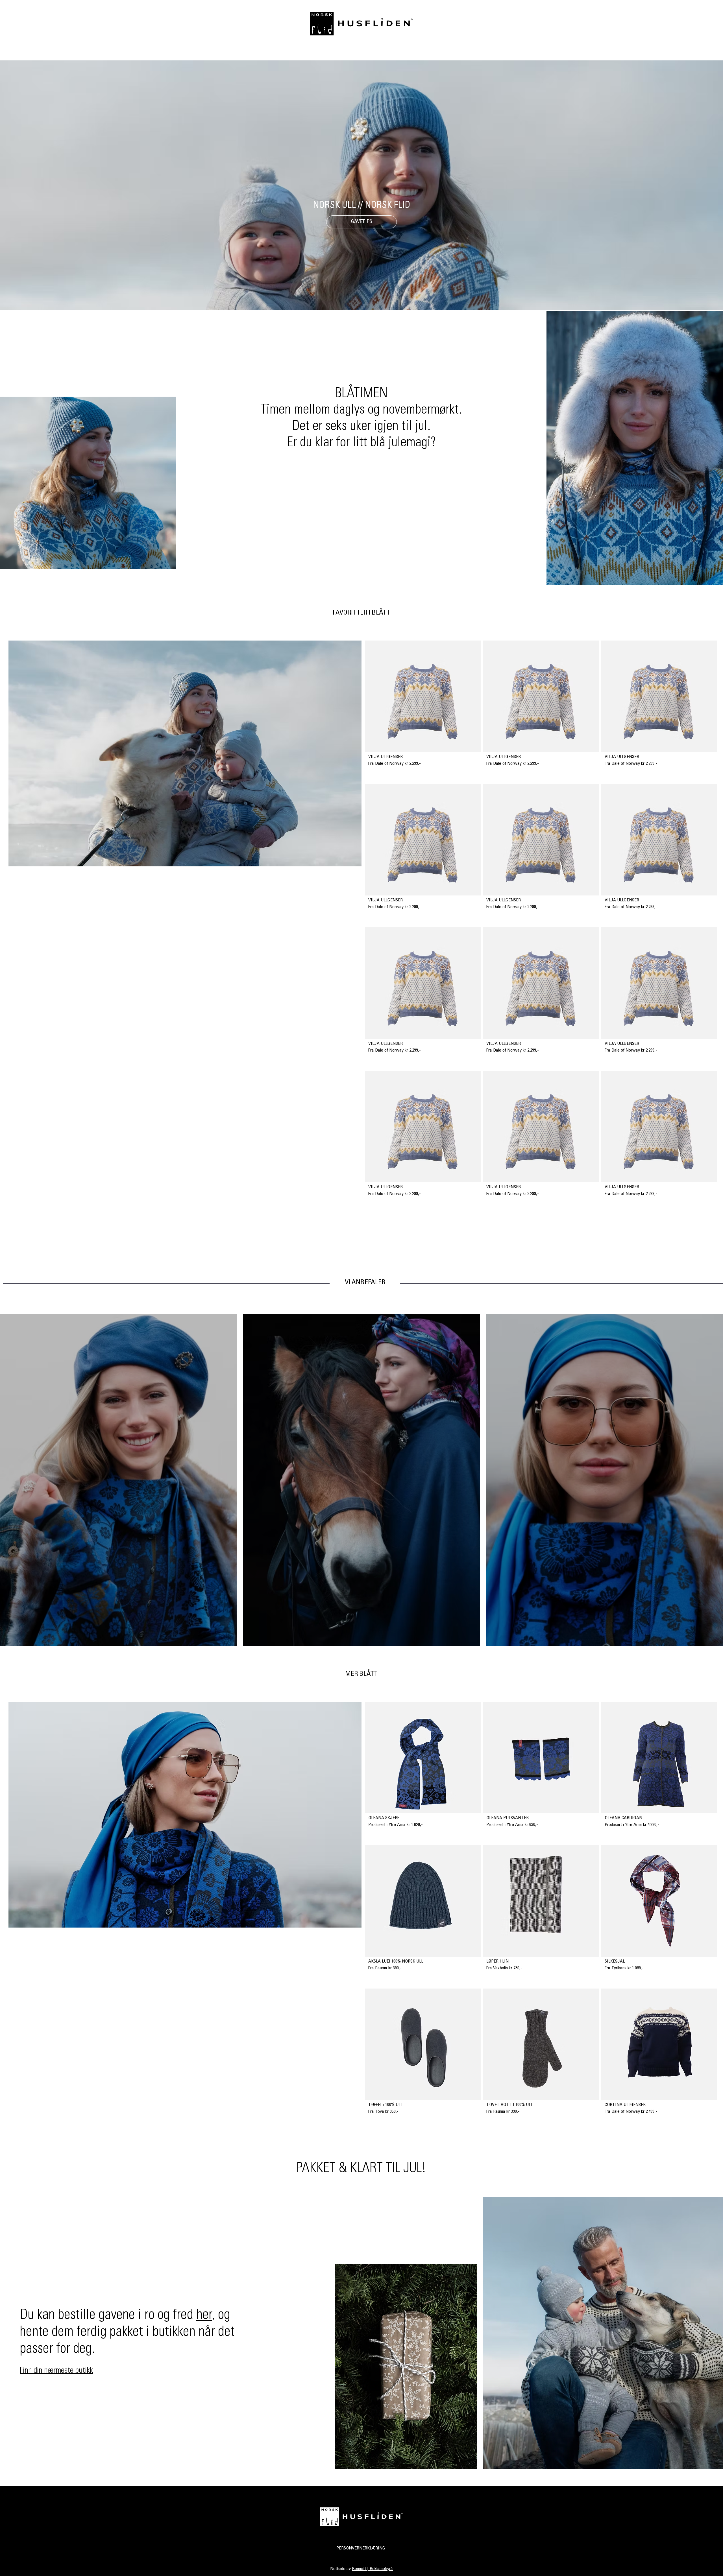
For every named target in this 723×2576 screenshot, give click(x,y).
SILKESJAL (615, 1961)
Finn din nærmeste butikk (56, 2371)
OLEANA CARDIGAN (623, 1818)
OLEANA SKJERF (384, 1818)
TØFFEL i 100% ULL (385, 2105)
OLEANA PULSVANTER (508, 1818)
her (204, 2316)
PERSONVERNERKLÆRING (361, 2548)
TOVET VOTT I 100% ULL (509, 2105)
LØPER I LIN (497, 1961)
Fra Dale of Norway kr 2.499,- (631, 2112)
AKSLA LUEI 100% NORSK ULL (396, 1961)
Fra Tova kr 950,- (383, 2112)
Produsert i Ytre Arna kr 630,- (512, 1825)
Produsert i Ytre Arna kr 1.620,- (396, 1825)
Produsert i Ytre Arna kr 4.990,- (632, 1825)
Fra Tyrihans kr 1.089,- (624, 1968)
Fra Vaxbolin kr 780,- (504, 1968)
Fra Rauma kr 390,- (385, 1968)
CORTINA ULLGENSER (625, 2105)
